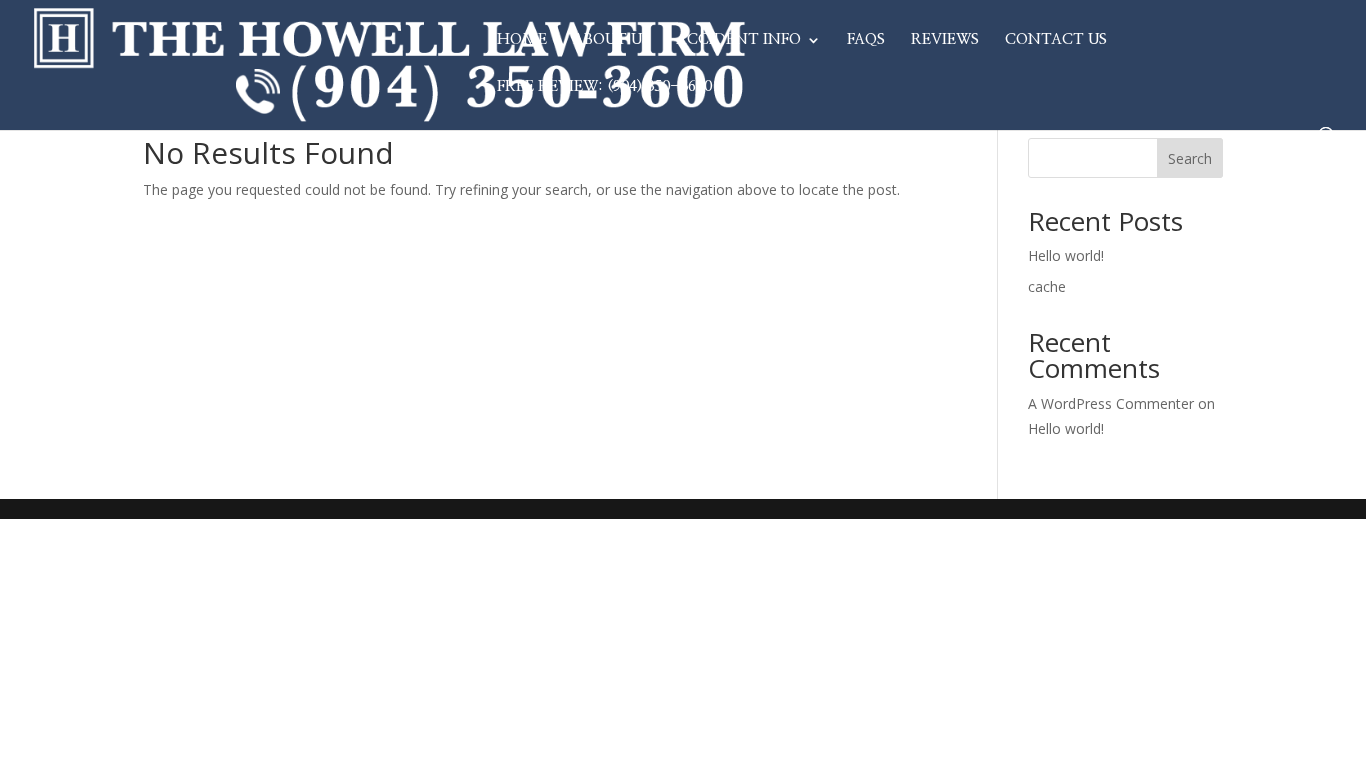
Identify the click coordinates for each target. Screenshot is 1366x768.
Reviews (945, 40)
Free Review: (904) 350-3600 (604, 87)
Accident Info (738, 40)
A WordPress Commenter (1111, 403)
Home (522, 40)
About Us (611, 40)
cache (1047, 286)
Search (1190, 158)
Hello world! (1066, 255)
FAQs (866, 40)
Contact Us (1056, 40)
